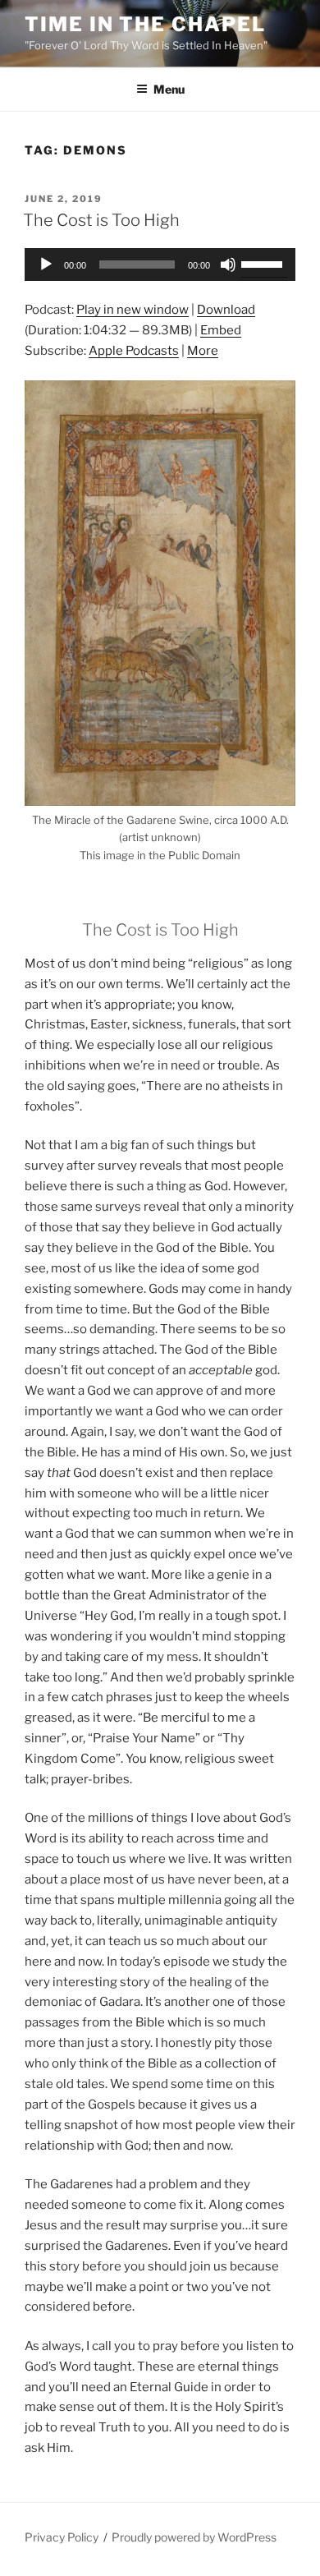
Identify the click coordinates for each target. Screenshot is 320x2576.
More (203, 351)
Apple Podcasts (134, 351)
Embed (221, 330)
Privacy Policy (62, 2537)
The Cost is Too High (101, 220)
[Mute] (228, 264)
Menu (169, 89)
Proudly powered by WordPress (194, 2537)
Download (226, 310)
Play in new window (133, 310)
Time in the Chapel (145, 24)
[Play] (46, 264)
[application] (160, 264)
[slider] (264, 263)
